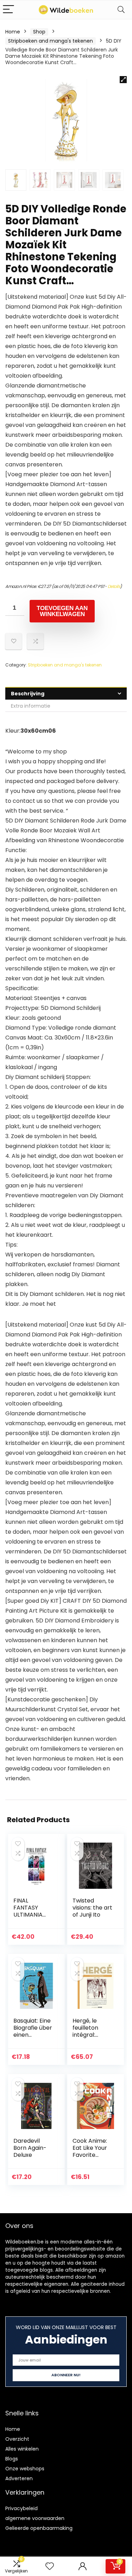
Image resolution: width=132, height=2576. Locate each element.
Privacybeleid (21, 2508)
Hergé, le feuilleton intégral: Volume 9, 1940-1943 (86, 2035)
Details (114, 586)
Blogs (12, 2459)
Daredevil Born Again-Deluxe (30, 2148)
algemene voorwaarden (35, 2518)
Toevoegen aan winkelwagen (62, 611)
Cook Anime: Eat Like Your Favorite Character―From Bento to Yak (93, 2158)
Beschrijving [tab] (28, 694)
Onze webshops (25, 2469)
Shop (39, 32)
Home (13, 32)
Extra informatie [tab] (31, 706)
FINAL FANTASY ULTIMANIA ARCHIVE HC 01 (33, 1911)
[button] (123, 80)
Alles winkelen (22, 2449)
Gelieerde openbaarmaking (39, 2528)
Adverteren (19, 2478)
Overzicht (17, 2439)
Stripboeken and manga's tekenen (51, 41)
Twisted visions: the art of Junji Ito (92, 1908)
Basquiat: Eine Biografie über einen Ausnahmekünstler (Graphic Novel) (33, 2038)
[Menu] (8, 10)
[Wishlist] (50, 2566)
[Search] (121, 10)
